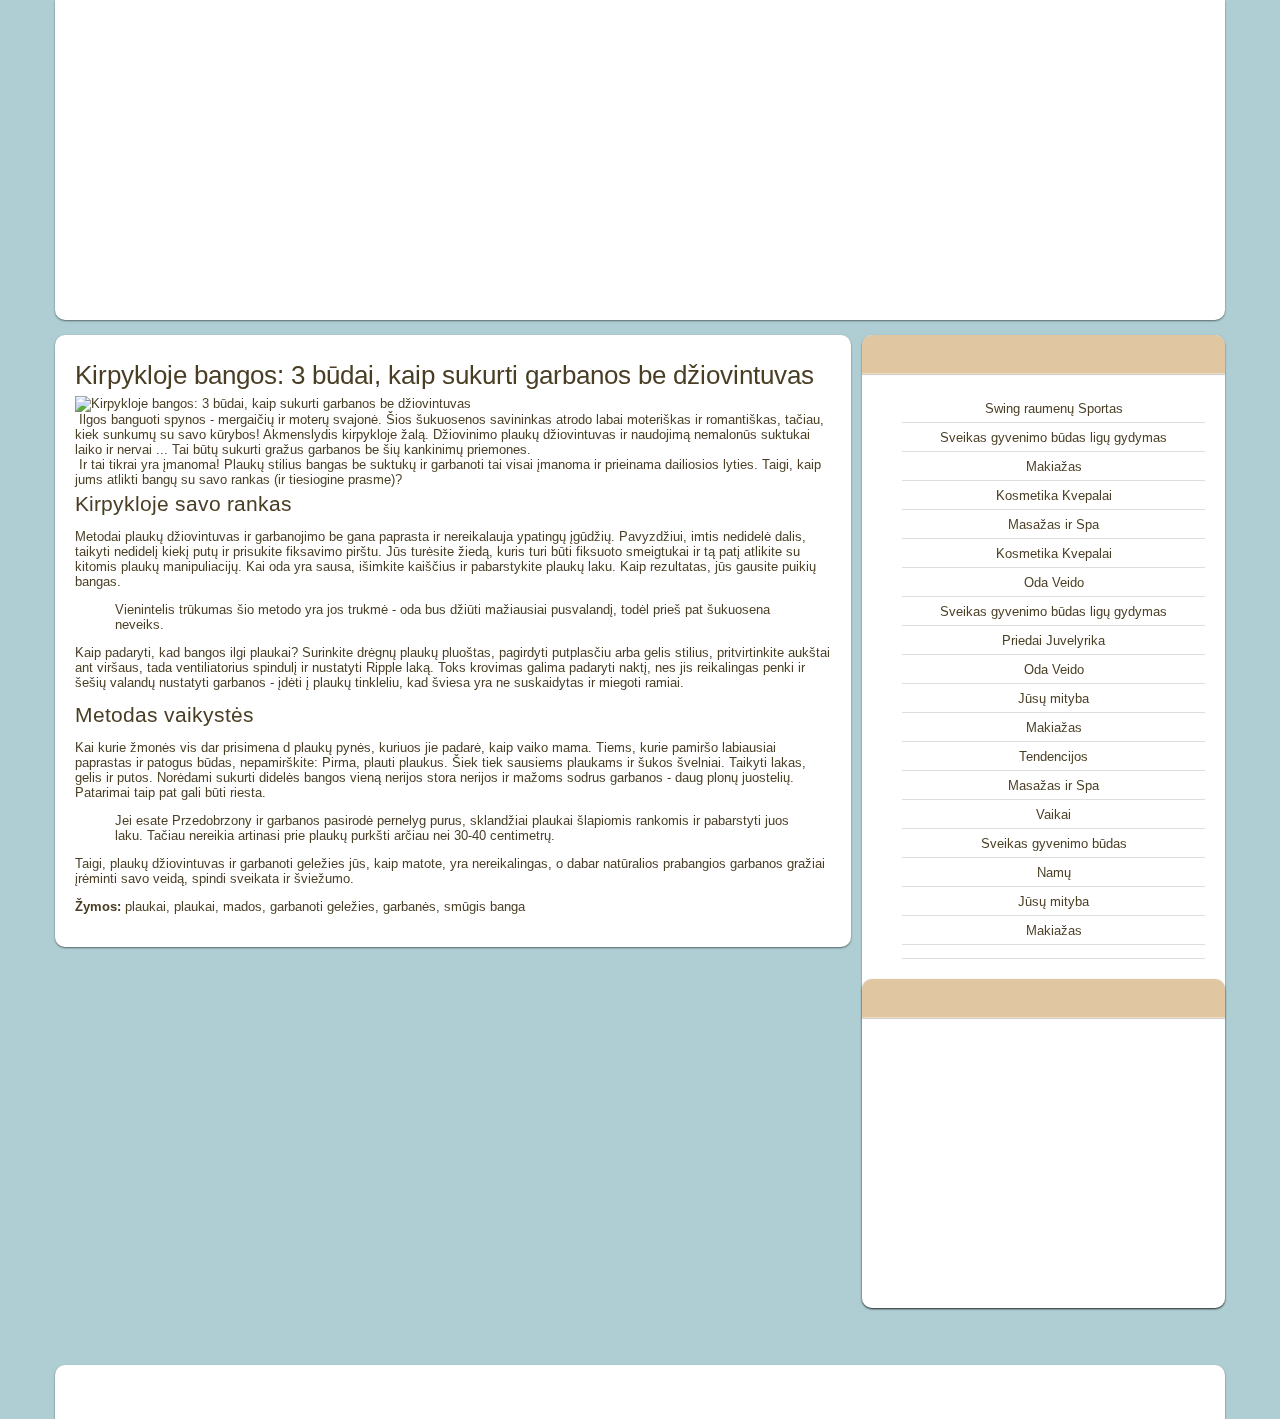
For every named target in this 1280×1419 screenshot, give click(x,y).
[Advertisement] (414, 160)
